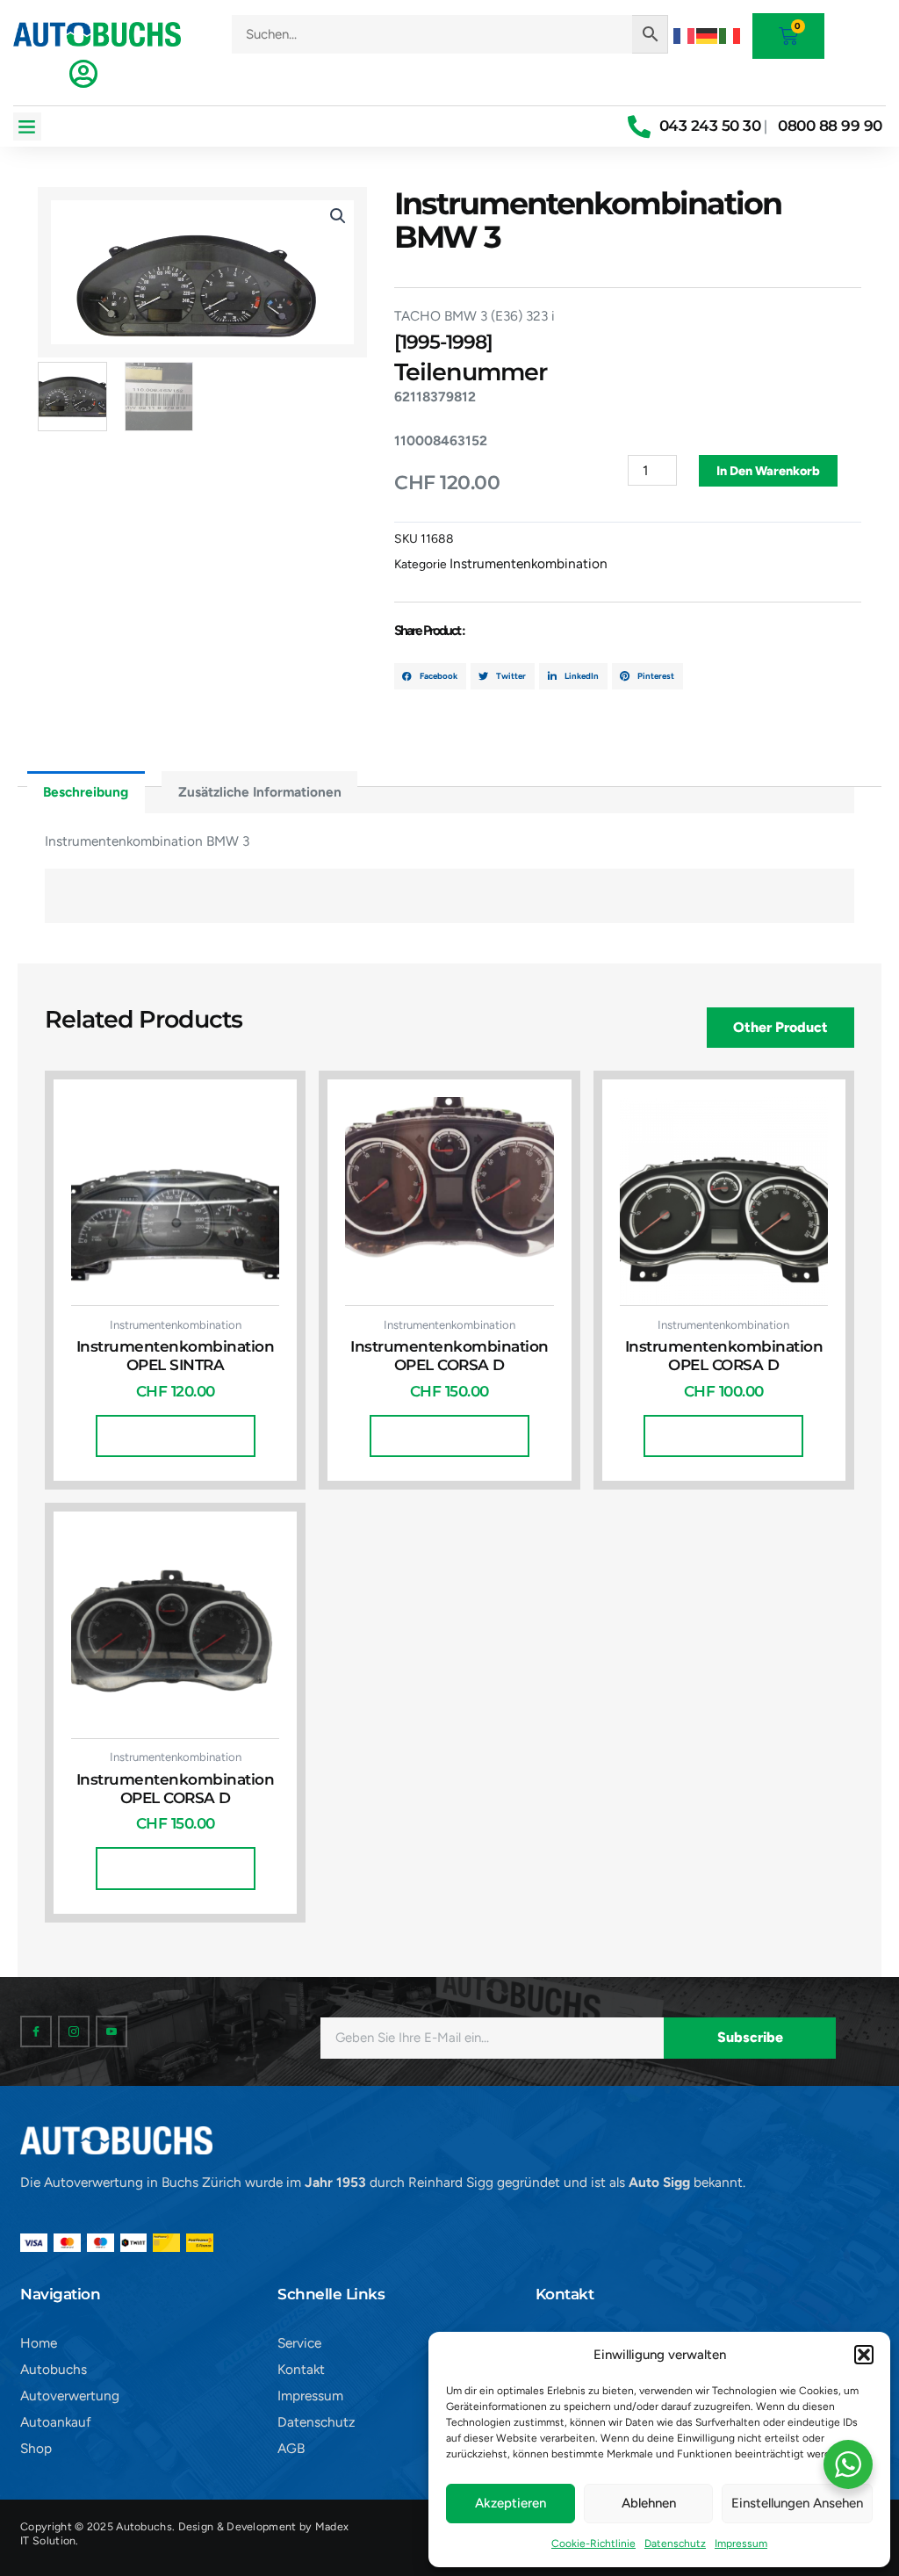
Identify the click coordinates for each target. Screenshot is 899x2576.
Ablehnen (649, 2503)
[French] (685, 34)
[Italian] (730, 34)
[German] (708, 34)
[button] (864, 2355)
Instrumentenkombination (529, 563)
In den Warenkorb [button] (176, 1436)
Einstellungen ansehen (797, 2503)
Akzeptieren (511, 2503)
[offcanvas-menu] (83, 74)
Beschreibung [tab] (86, 792)
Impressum (741, 2544)
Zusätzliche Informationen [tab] (260, 792)
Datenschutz (675, 2544)
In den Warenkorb (768, 471)
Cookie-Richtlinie (593, 2544)
